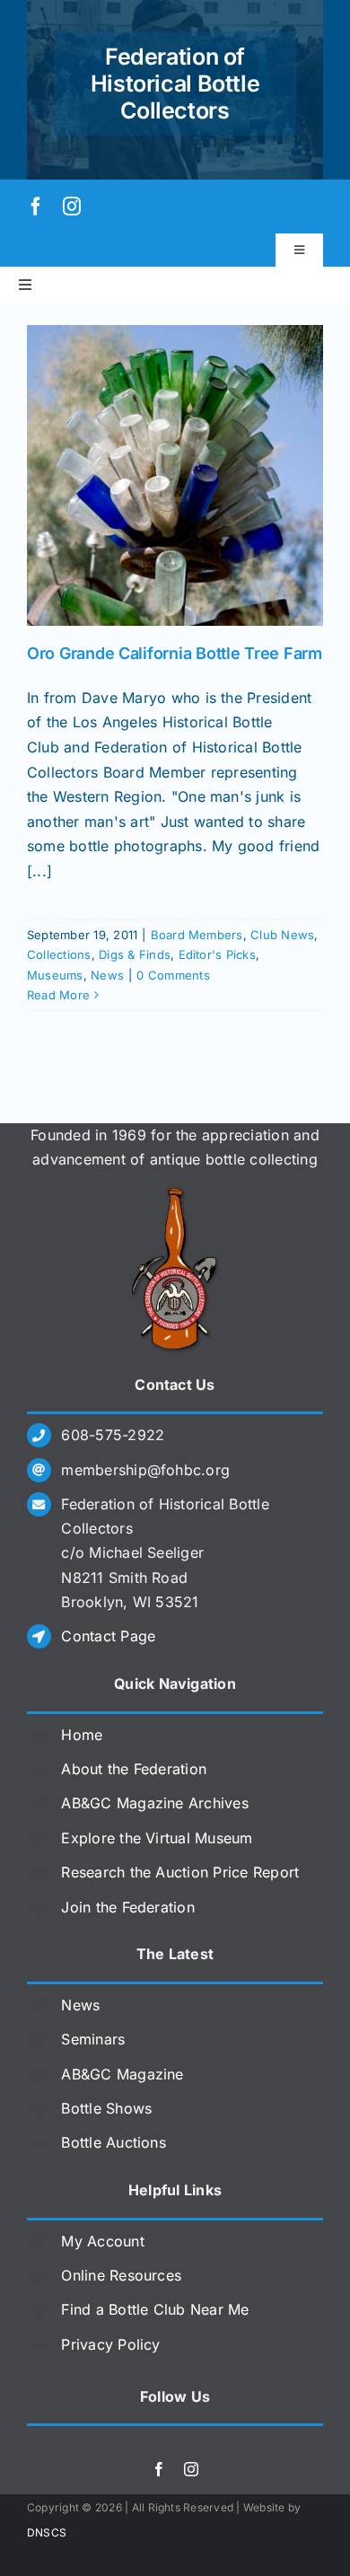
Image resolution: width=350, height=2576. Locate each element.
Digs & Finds (135, 954)
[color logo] (175, 1194)
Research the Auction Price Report (180, 1872)
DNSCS (47, 2532)
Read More (58, 995)
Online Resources (121, 2275)
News (107, 975)
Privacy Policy (110, 2344)
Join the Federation (128, 1907)
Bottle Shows (106, 2108)
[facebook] (36, 207)
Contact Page (108, 1636)
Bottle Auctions (114, 2142)
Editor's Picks (217, 954)
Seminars (93, 2039)
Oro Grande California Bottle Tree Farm (175, 653)
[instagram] (72, 207)
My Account (102, 2241)
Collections (59, 954)
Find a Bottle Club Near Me (155, 2309)
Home (82, 1735)
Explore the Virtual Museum (157, 1838)
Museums (55, 975)
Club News (282, 935)
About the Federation (134, 1769)
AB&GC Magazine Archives (155, 1803)
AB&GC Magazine (122, 2074)
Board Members (197, 935)
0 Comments (173, 975)
